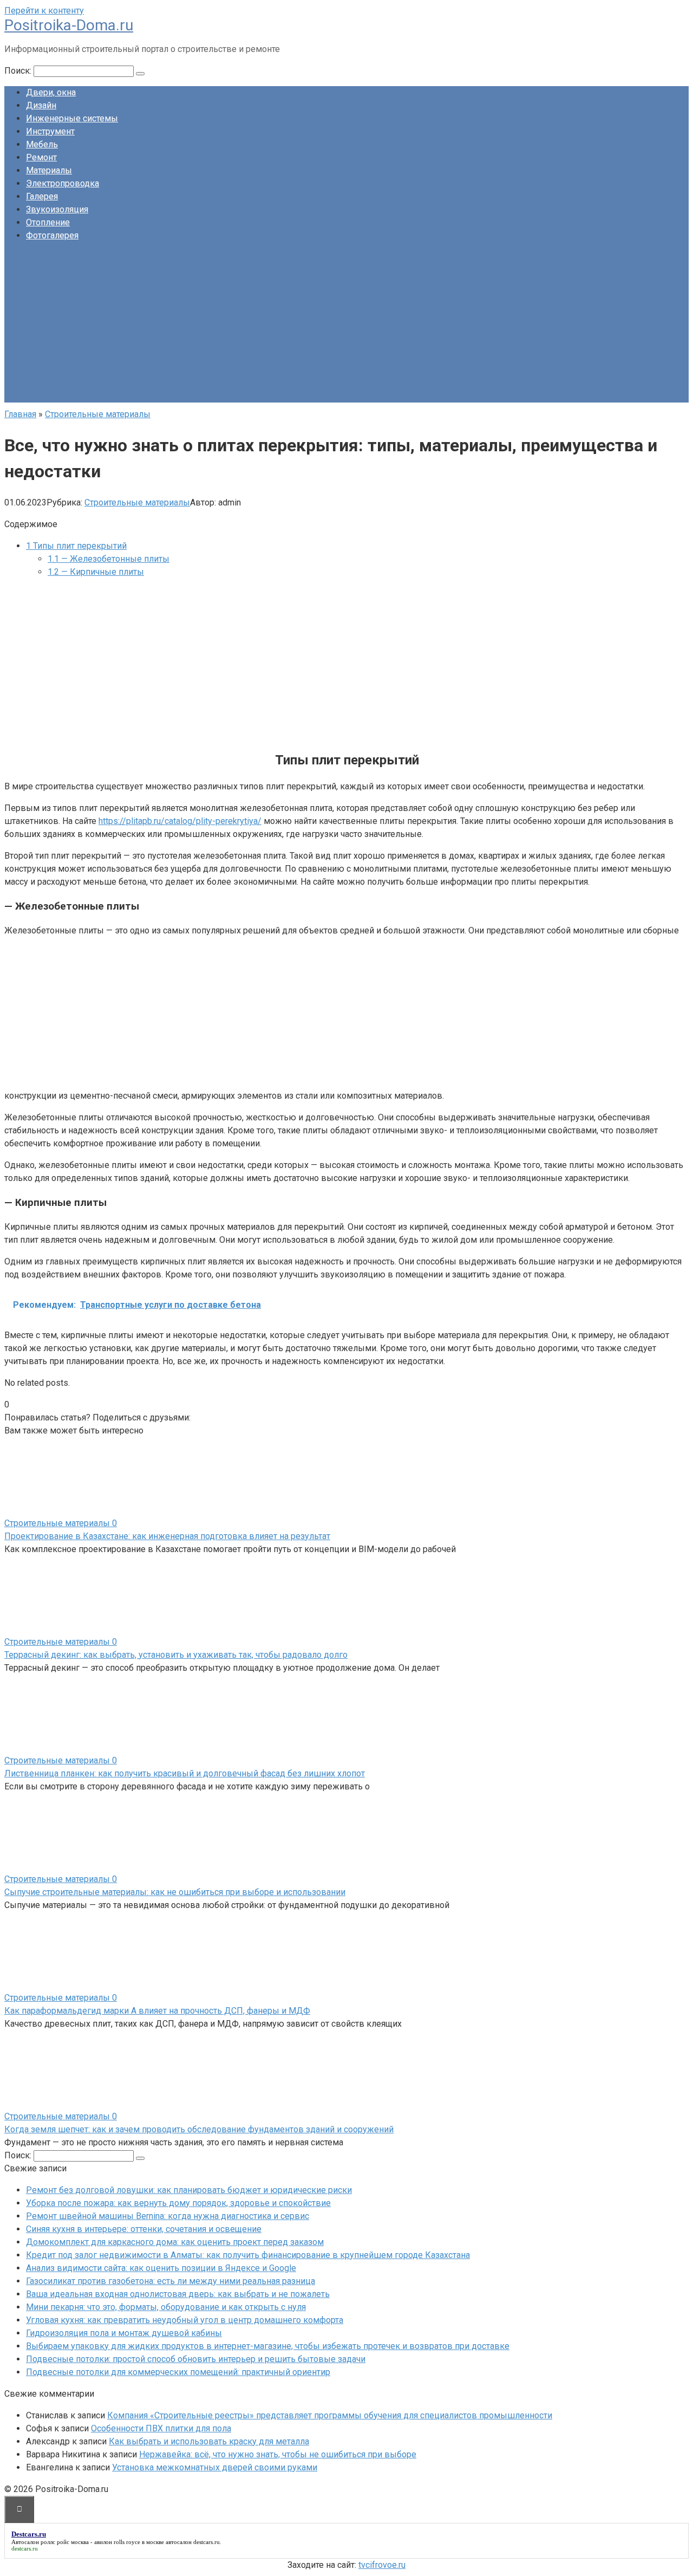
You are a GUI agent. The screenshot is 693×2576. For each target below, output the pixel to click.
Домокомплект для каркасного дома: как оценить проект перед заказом (175, 2242)
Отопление (48, 222)
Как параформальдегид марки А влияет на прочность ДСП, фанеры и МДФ (157, 2011)
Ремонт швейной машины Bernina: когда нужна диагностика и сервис (168, 2216)
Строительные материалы (137, 502)
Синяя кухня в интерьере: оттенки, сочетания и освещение (144, 2229)
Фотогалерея (52, 235)
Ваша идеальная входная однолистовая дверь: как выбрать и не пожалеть (178, 2294)
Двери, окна (51, 92)
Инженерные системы (72, 118)
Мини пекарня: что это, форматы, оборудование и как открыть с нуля (166, 2307)
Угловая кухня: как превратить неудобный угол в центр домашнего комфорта (185, 2320)
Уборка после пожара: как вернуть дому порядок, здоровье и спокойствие (178, 2203)
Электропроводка (63, 183)
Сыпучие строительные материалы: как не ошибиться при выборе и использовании (175, 1892)
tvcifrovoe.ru (382, 2565)
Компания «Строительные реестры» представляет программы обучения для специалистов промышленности (330, 2415)
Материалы (49, 170)
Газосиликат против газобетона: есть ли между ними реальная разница (171, 2281)
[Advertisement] (346, 327)
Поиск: (19, 71)
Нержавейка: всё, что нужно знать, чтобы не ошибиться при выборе (278, 2454)
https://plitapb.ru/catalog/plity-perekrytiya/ (180, 821)
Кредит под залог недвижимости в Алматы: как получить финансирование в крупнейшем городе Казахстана (248, 2255)
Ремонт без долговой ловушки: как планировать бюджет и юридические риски (189, 2190)
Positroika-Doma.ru (69, 25)
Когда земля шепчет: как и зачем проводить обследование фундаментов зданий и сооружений (199, 2129)
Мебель (42, 144)
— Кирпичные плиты (96, 572)
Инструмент (50, 131)
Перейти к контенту (44, 11)
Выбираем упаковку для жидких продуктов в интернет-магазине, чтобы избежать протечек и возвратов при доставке (268, 2346)
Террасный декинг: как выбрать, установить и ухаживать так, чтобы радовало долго (176, 1655)
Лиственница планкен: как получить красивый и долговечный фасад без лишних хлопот (185, 1773)
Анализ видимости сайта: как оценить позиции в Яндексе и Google (161, 2268)
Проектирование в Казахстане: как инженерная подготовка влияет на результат (167, 1536)
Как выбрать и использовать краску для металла (209, 2441)
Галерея (42, 196)
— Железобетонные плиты (109, 559)
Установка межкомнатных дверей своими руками (215, 2467)
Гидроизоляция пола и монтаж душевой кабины (124, 2333)
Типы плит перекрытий (76, 546)
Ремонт (41, 157)
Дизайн (41, 105)
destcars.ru (207, 2542)
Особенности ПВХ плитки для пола (161, 2428)
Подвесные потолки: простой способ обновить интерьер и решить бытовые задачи (196, 2359)
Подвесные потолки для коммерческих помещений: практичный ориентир (178, 2372)
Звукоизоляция (57, 209)
